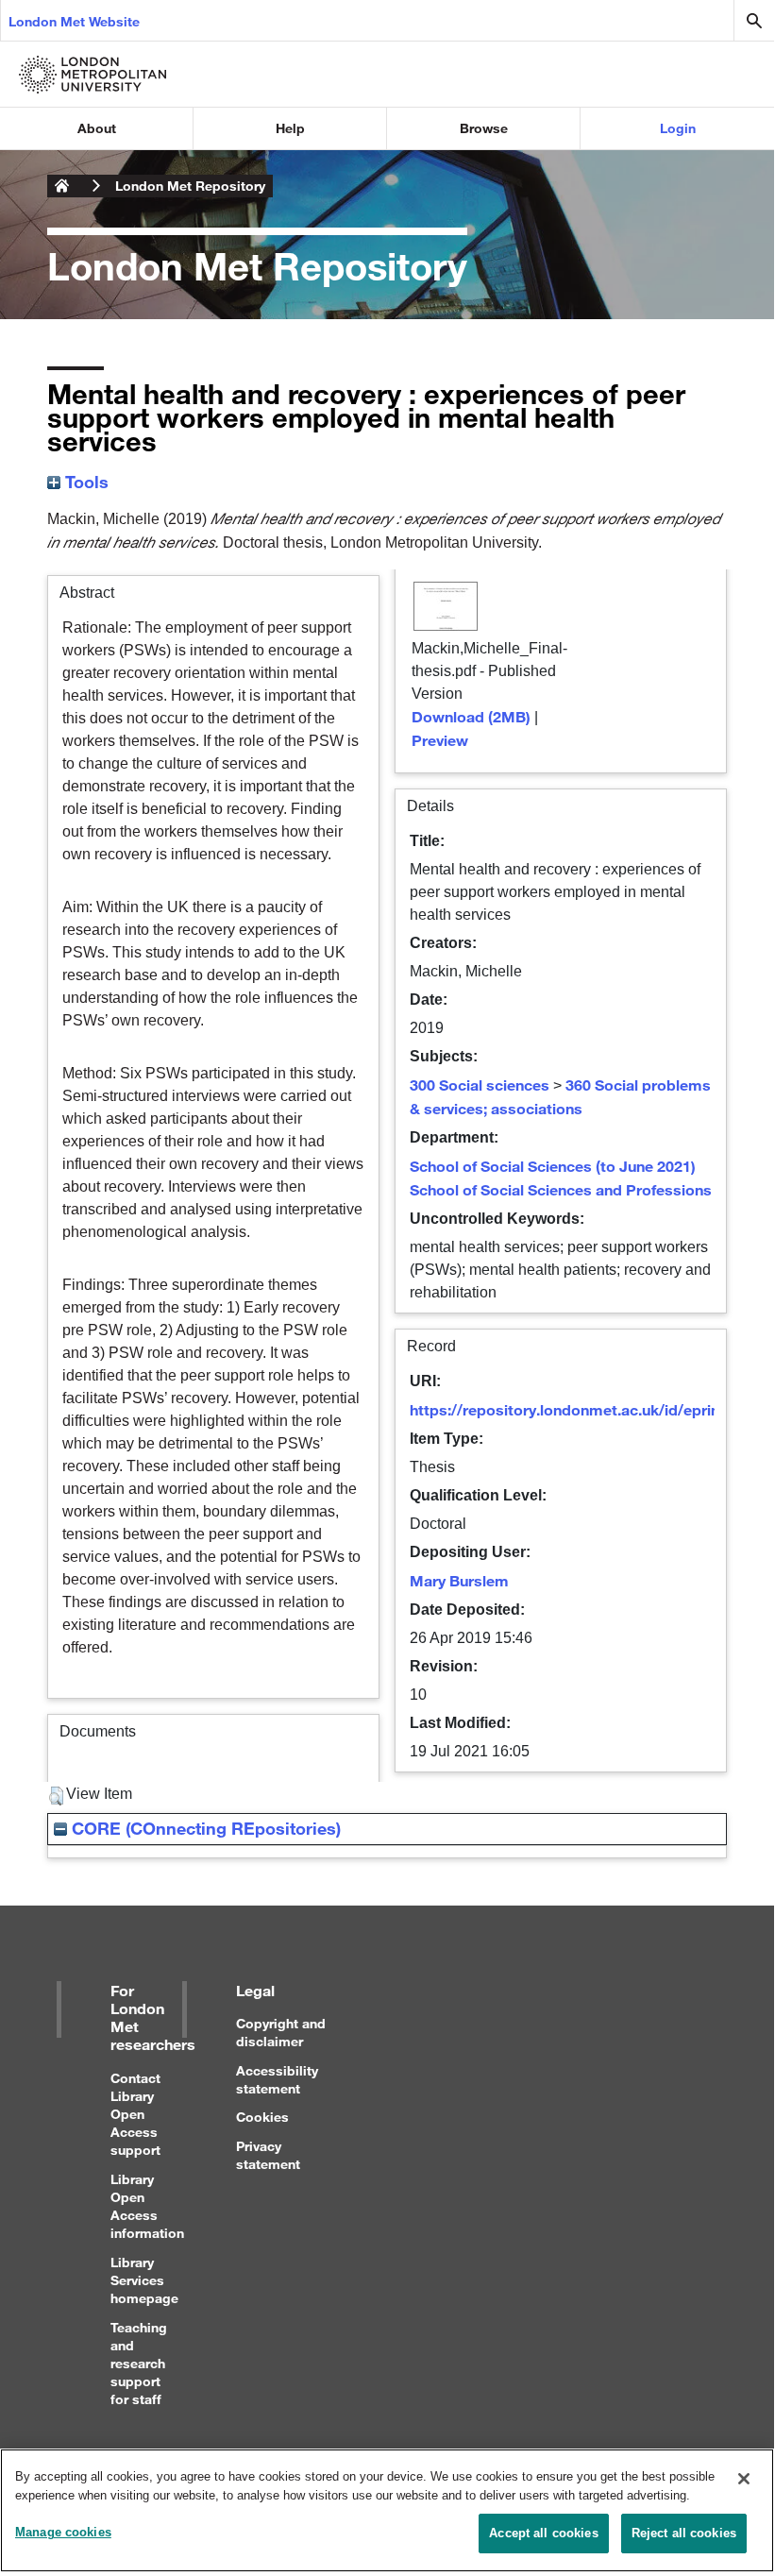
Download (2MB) (471, 716)
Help (290, 128)
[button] (56, 1796)
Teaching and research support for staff (139, 2364)
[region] (387, 2510)
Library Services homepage (144, 2280)
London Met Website (74, 21)
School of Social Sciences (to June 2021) (553, 1166)
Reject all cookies (684, 2533)
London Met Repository (190, 186)
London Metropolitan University (62, 186)
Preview (440, 740)
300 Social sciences (480, 1085)
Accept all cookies (543, 2533)
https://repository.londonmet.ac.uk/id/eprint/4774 (587, 1409)
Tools (84, 482)
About (97, 128)
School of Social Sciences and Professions (561, 1189)
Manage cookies (63, 2532)
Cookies (262, 2117)
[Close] (744, 2479)
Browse (484, 128)
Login (678, 128)
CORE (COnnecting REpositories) (204, 1828)
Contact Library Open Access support (135, 2114)
